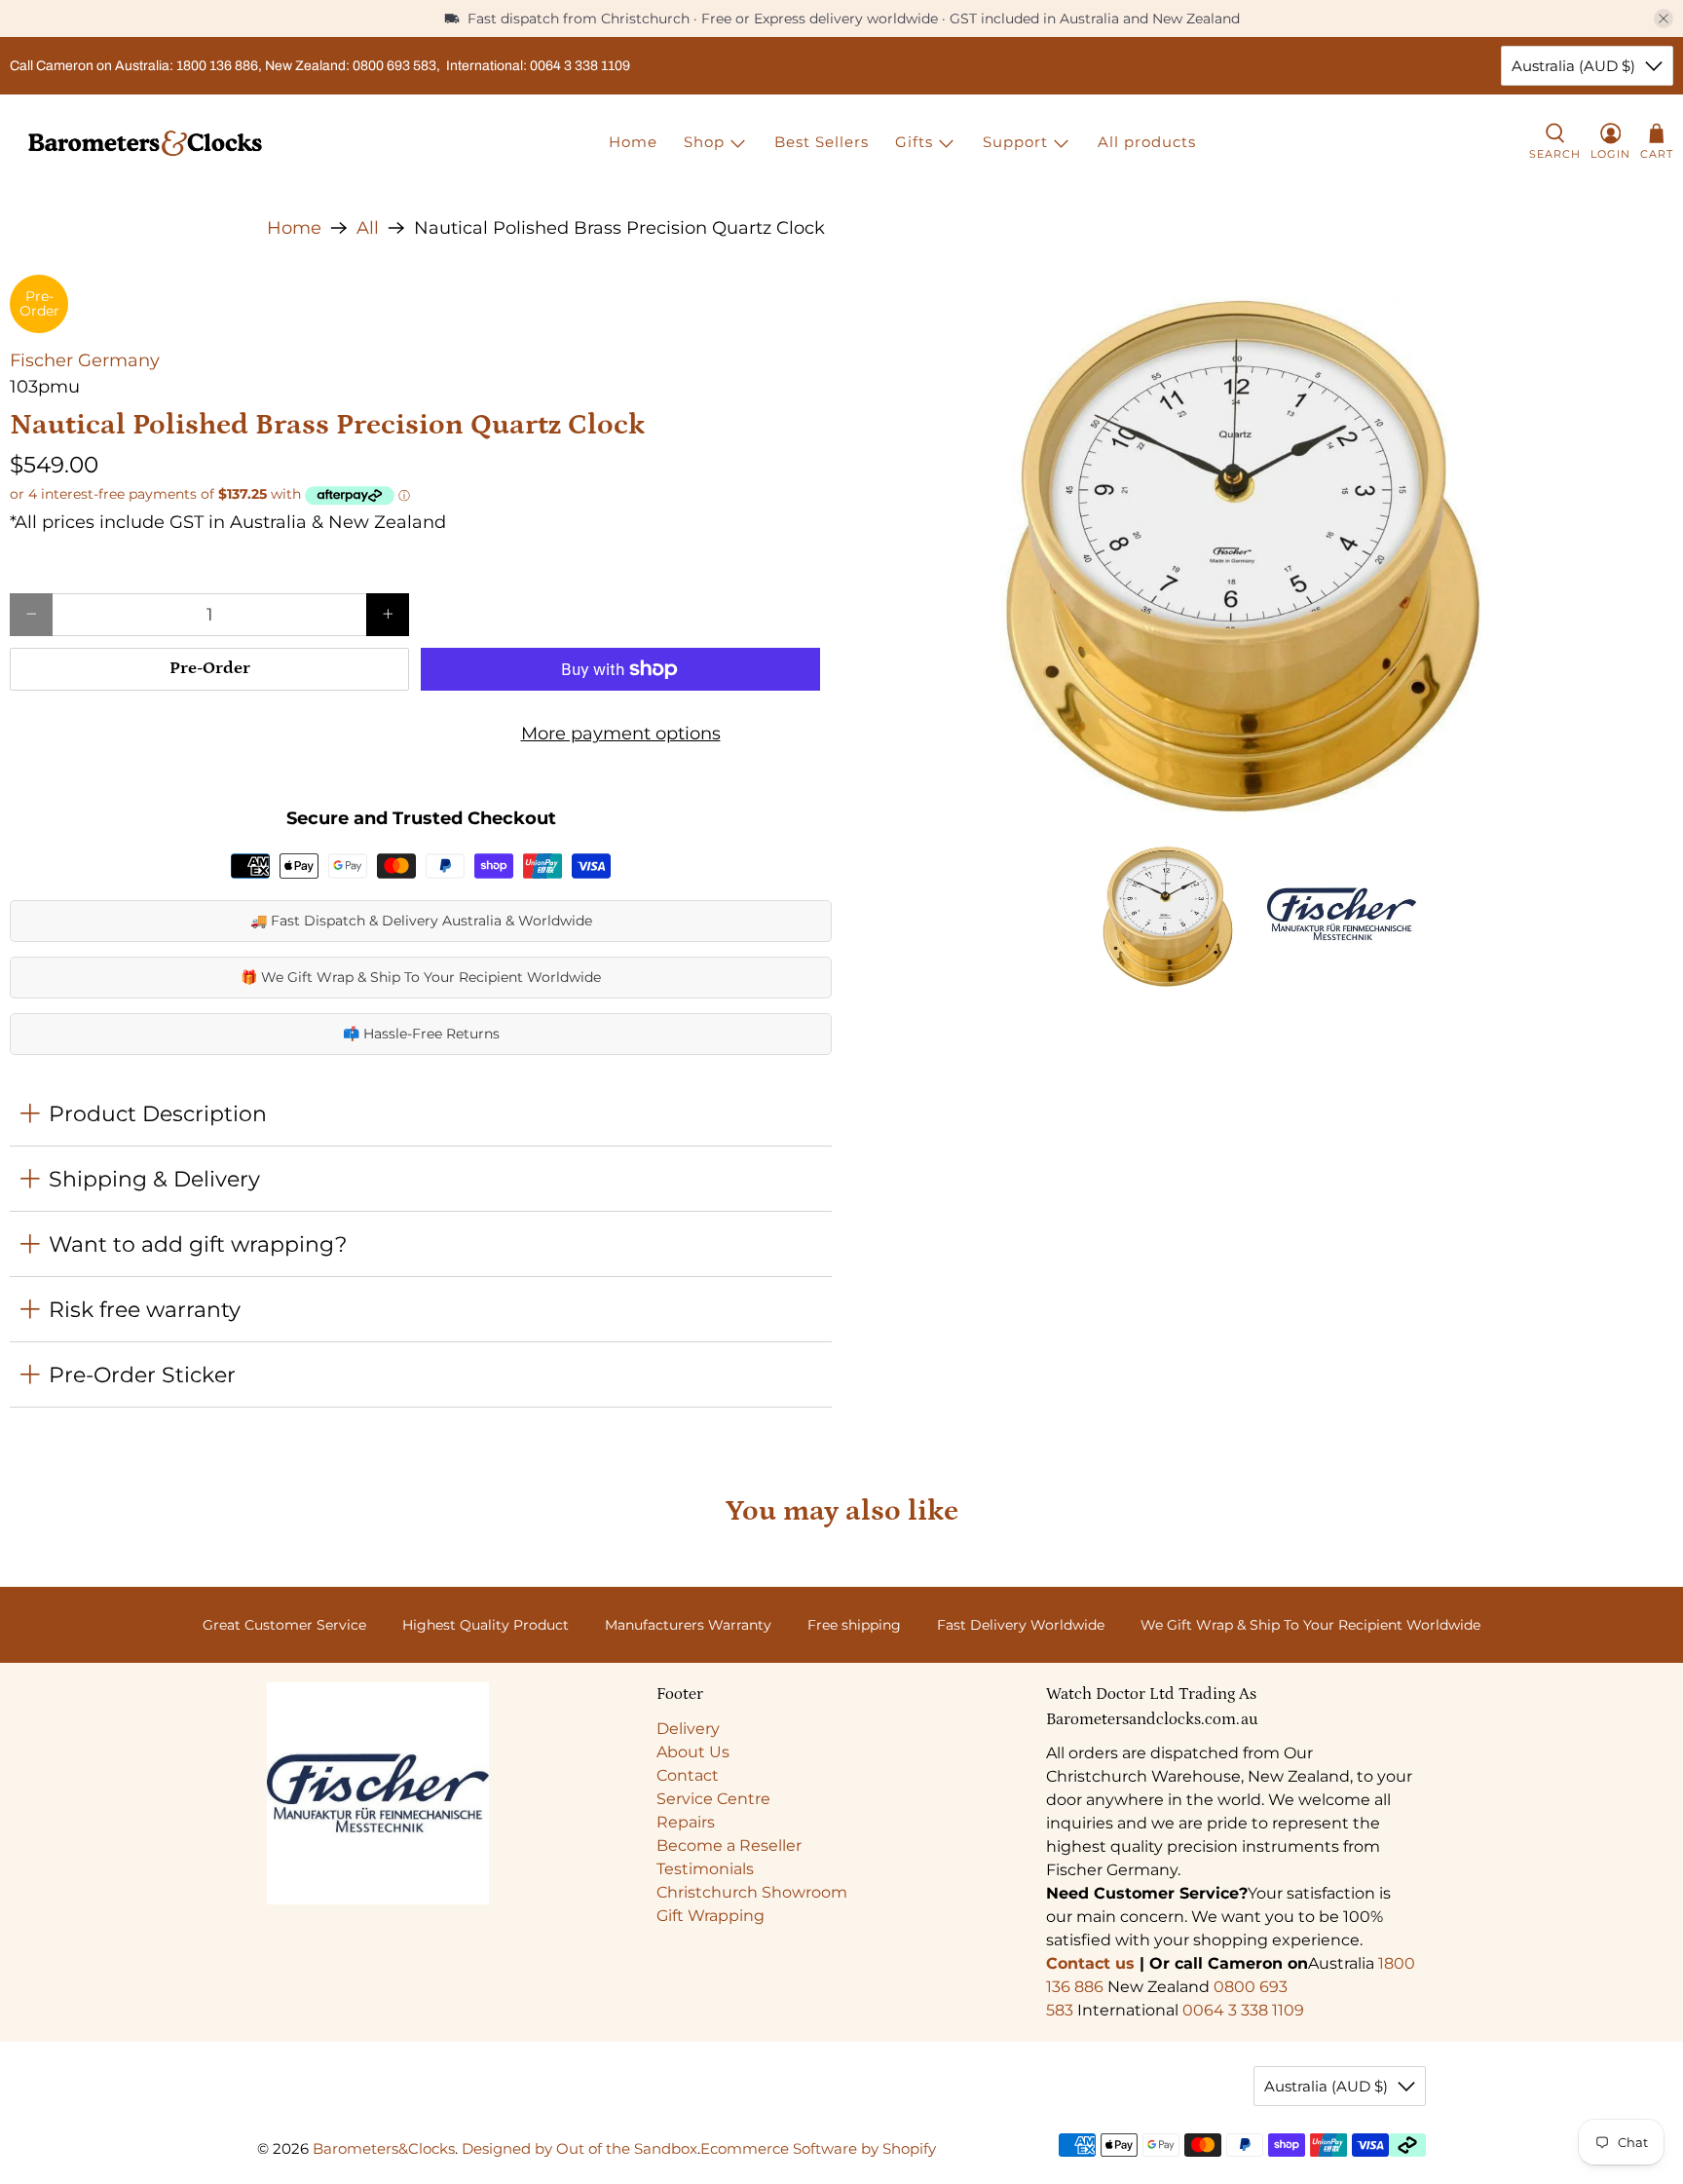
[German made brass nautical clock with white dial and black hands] (1262, 547)
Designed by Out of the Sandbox (580, 2148)
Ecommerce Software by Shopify (818, 2148)
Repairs (686, 1822)
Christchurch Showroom (752, 1892)
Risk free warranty (145, 1309)
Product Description (158, 1113)
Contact (688, 1775)
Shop (704, 142)
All (368, 228)
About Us (693, 1752)
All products (1147, 142)
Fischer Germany (85, 360)
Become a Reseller (729, 1845)
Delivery (688, 1729)
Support (1015, 142)
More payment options (621, 734)
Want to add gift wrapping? (198, 1244)
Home (633, 142)
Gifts (914, 142)
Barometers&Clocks (384, 2148)
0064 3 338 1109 (1243, 2010)
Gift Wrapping (711, 1916)
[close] (1664, 19)
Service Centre (713, 1799)
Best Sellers (822, 142)
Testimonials (705, 1869)
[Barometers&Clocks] (145, 143)
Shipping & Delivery (154, 1179)
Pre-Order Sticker (142, 1374)
